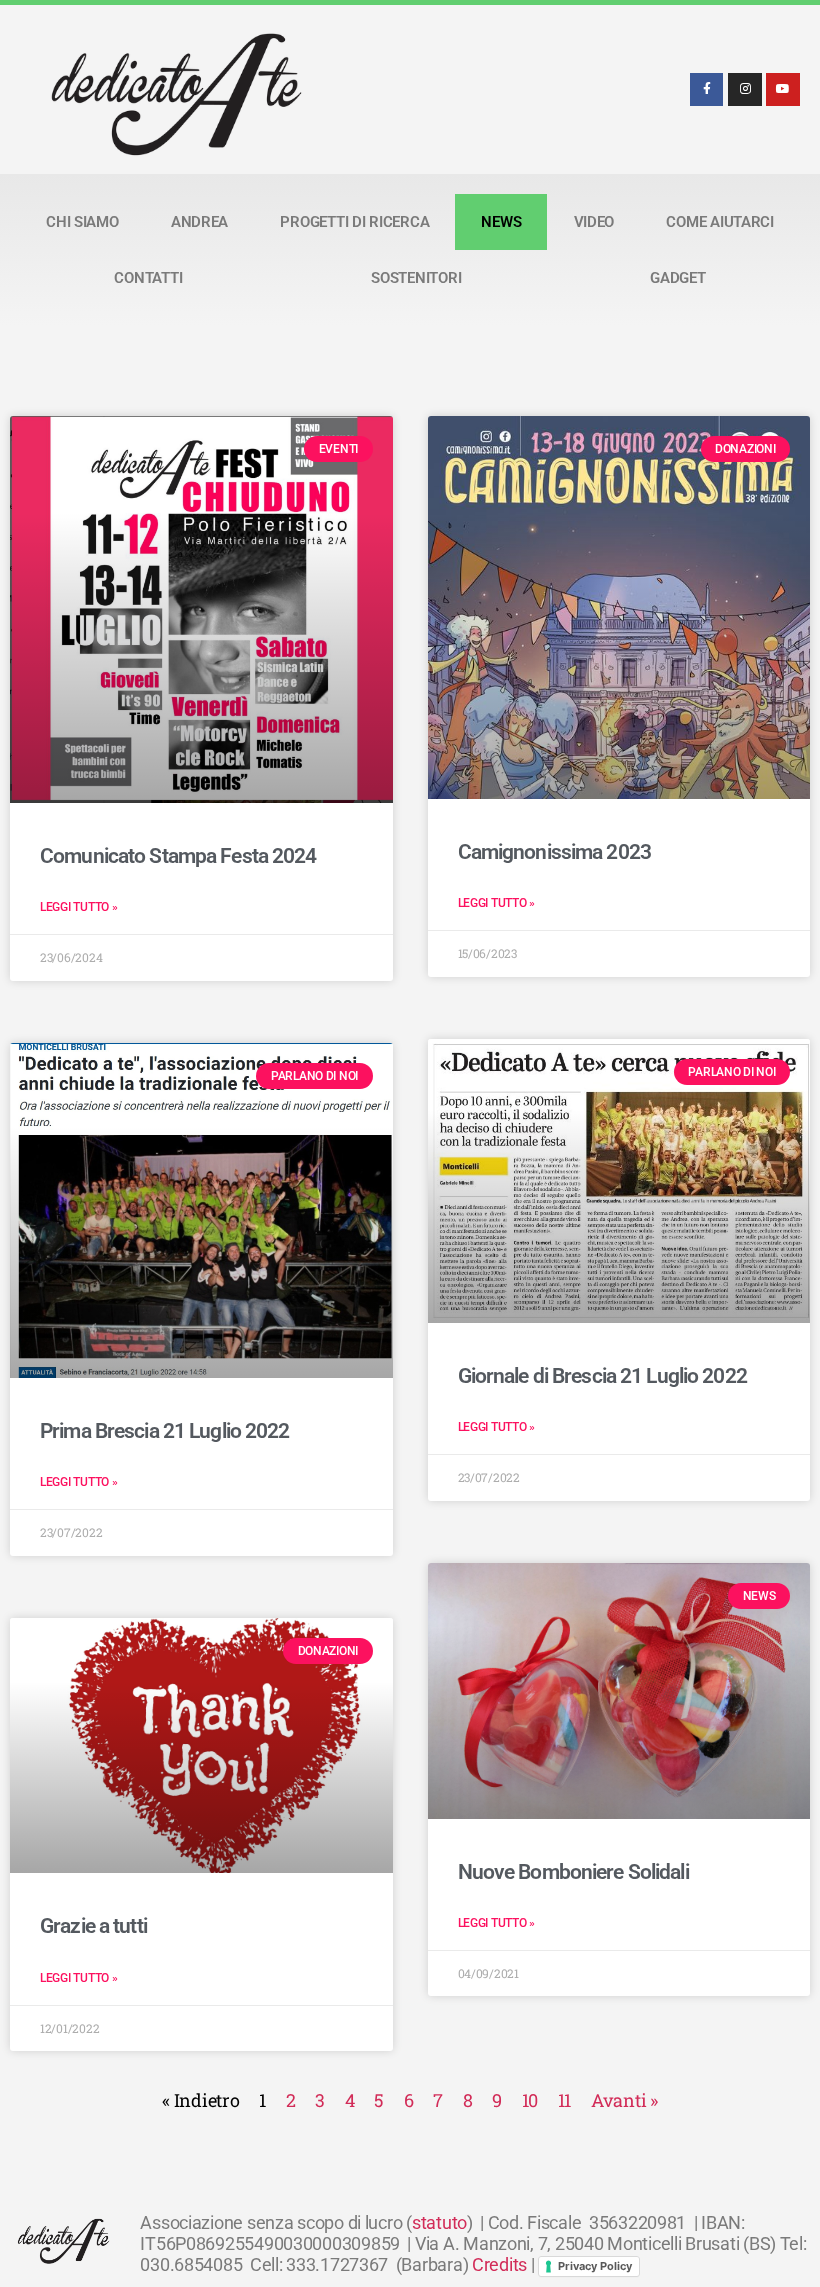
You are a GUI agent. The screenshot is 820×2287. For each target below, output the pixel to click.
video (594, 222)
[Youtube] (783, 90)
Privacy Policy (595, 2266)
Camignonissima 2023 (554, 852)
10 (530, 2100)
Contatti (148, 278)
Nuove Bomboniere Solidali (573, 1872)
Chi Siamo (82, 222)
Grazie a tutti (93, 1926)
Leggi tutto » (79, 907)
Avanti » (624, 2100)
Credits (499, 2264)
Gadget (677, 278)
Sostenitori (416, 278)
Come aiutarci (720, 222)
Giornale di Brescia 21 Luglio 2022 (602, 1376)
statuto (439, 2222)
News (501, 222)
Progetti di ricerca (354, 222)
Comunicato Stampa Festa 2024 (178, 856)
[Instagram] (745, 90)
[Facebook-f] (707, 90)
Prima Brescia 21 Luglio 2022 (165, 1431)
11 (564, 2100)
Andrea (199, 222)
